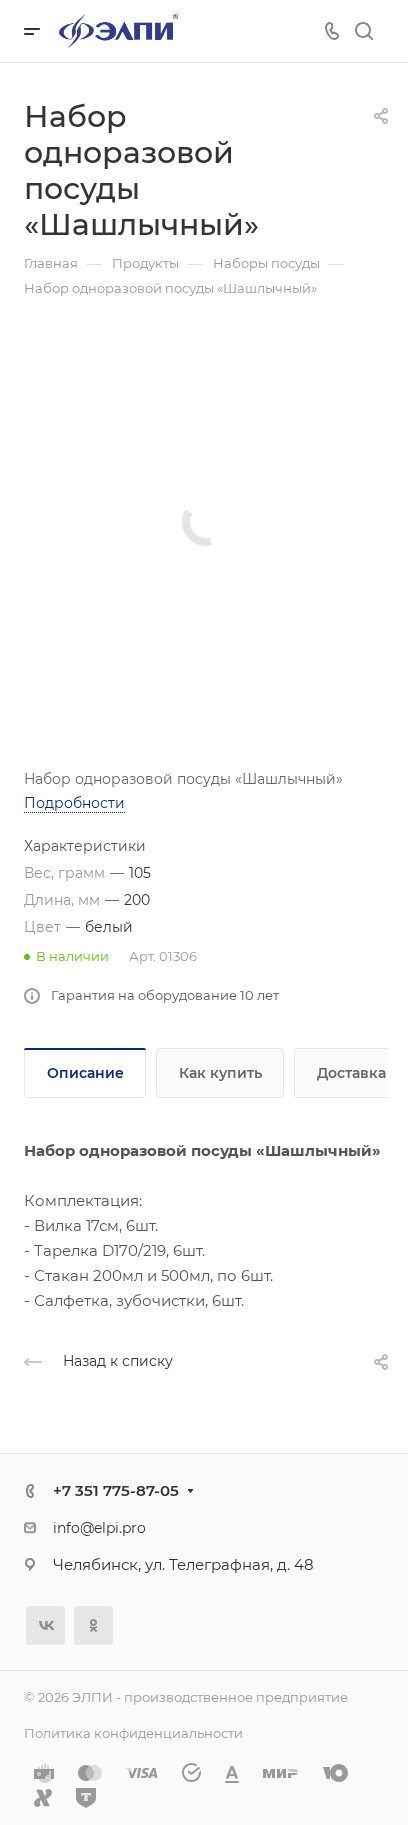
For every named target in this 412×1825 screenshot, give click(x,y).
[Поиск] (363, 31)
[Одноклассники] (93, 1625)
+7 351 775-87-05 (116, 1490)
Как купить (220, 1073)
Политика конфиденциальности (133, 1733)
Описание (85, 1073)
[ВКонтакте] (45, 1625)
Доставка (351, 1073)
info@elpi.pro (99, 1528)
